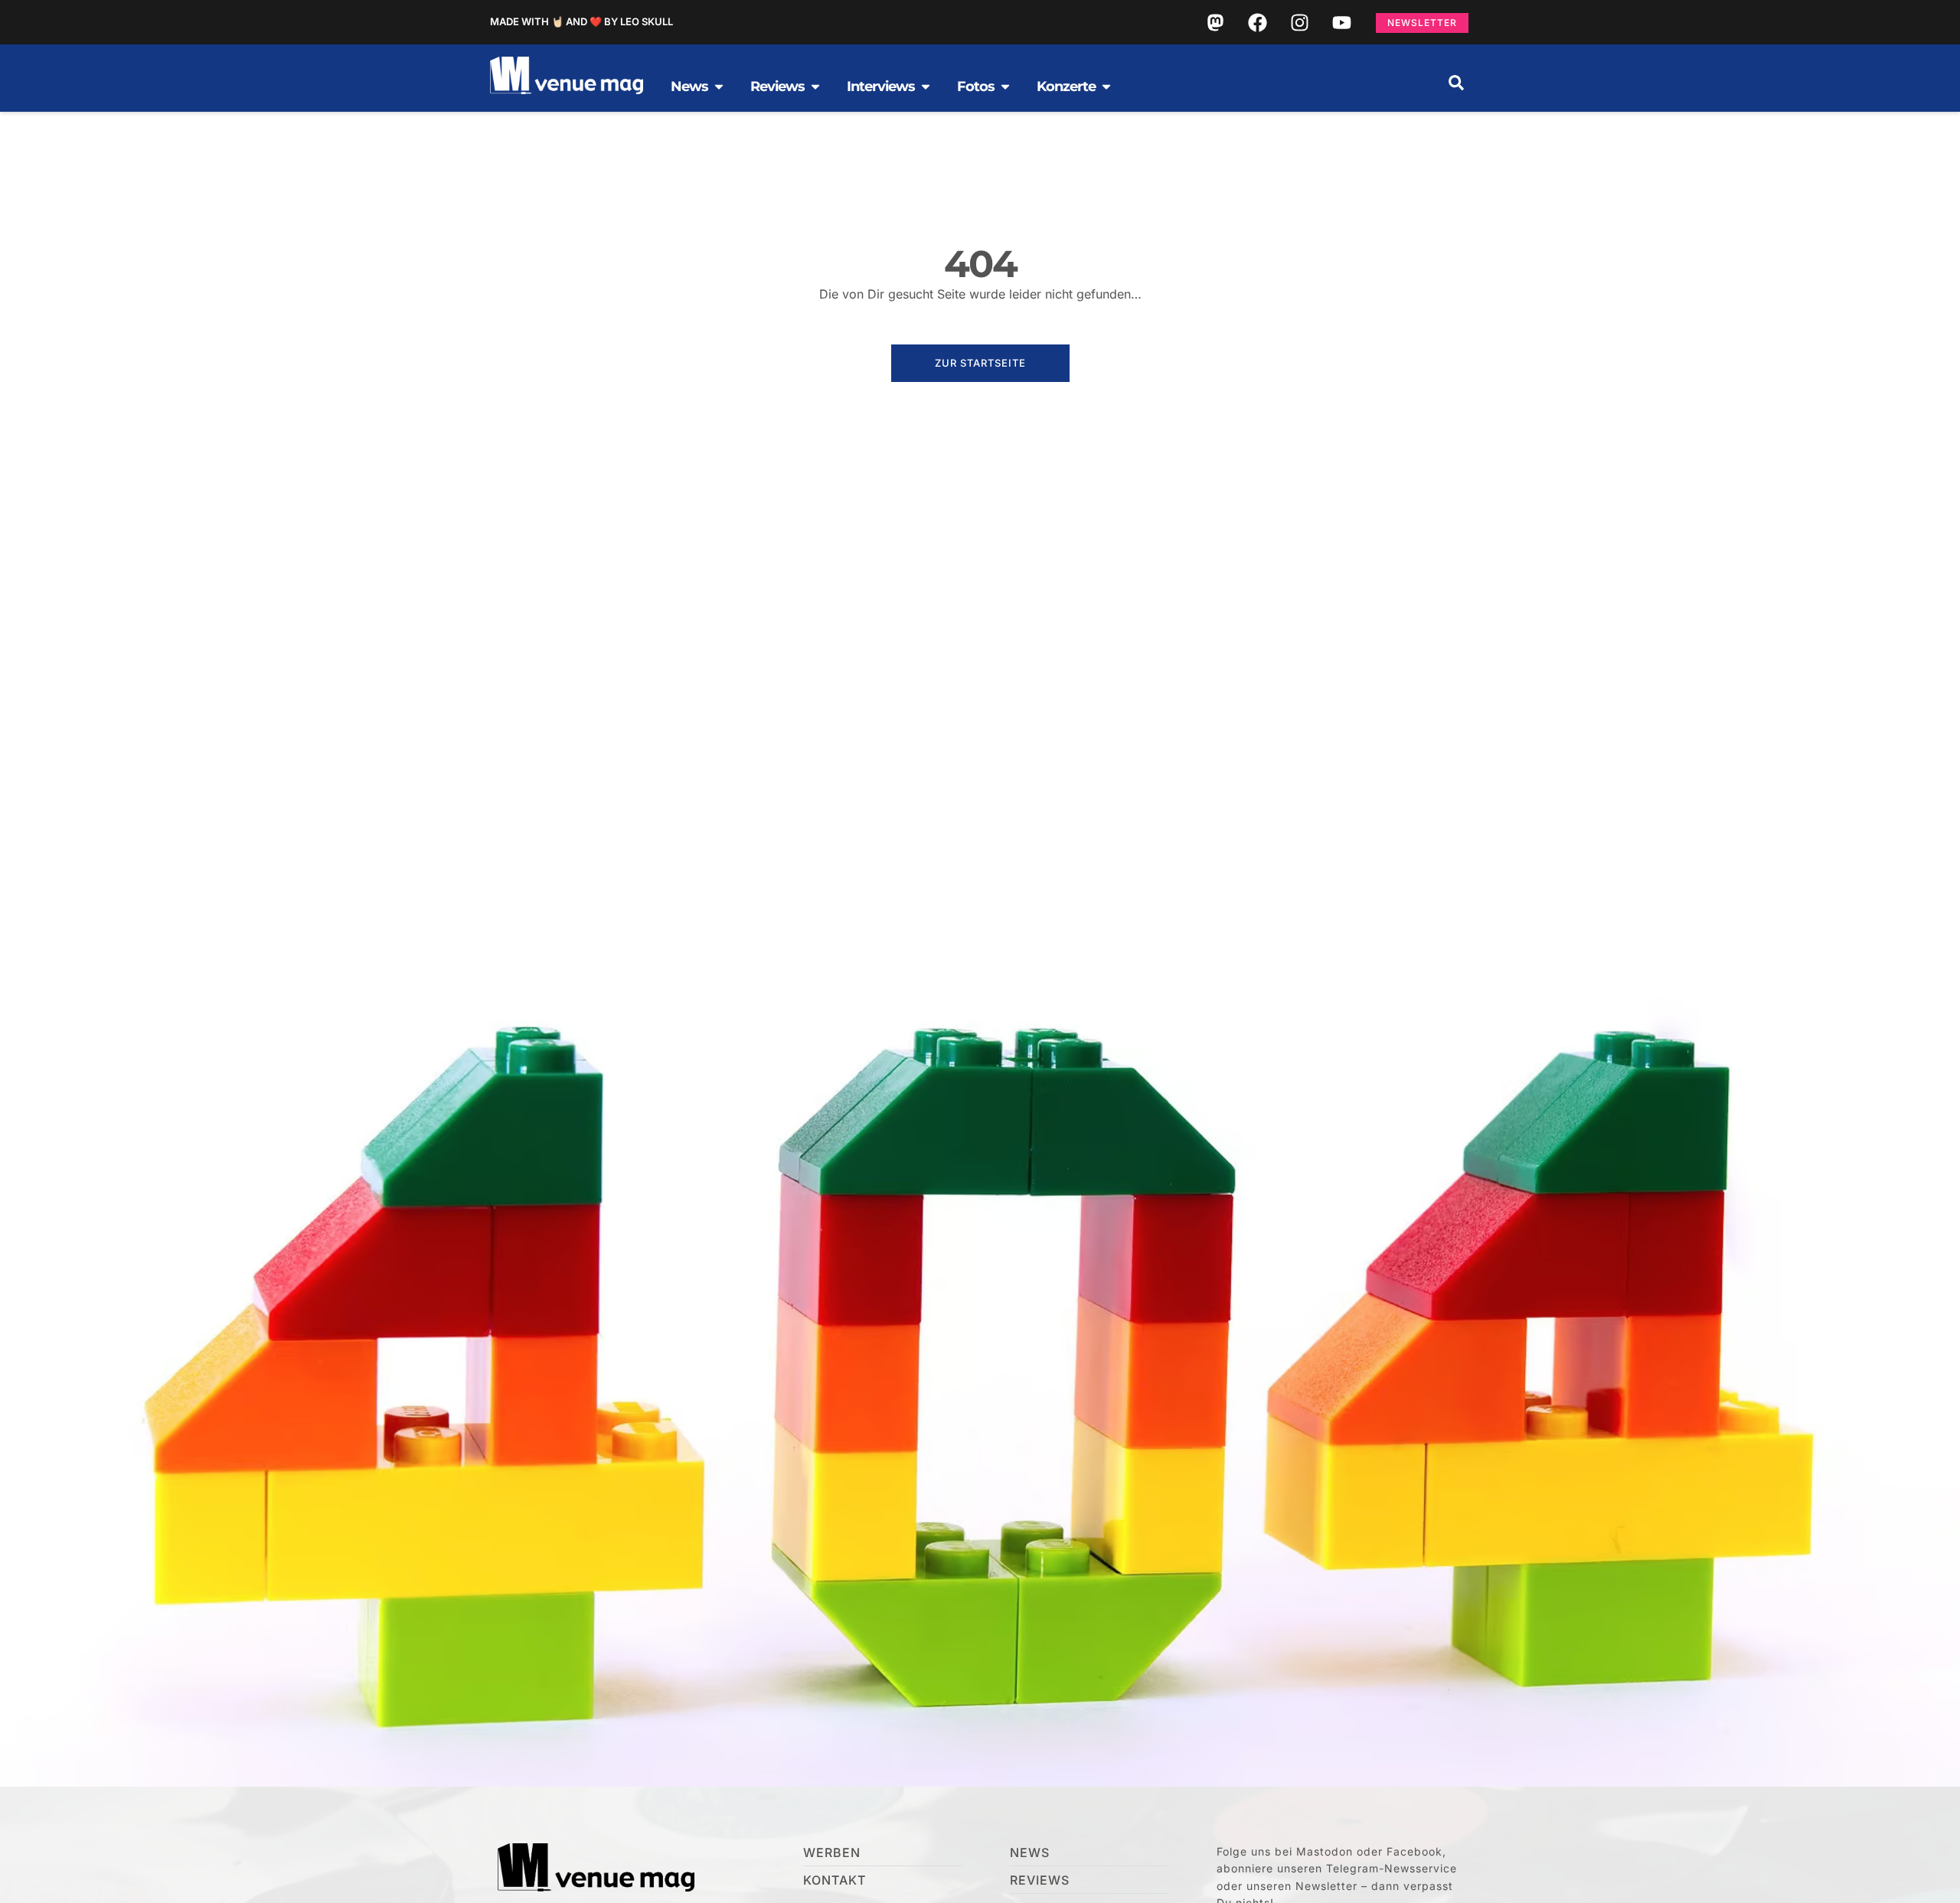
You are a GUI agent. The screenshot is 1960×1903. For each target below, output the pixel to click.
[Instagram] (1299, 22)
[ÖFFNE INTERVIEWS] (926, 86)
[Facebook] (1257, 22)
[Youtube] (1341, 22)
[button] (1456, 83)
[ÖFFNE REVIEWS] (815, 86)
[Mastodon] (1215, 22)
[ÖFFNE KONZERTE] (1106, 86)
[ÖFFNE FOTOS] (1005, 86)
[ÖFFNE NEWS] (719, 86)
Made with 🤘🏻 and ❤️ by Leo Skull (581, 21)
